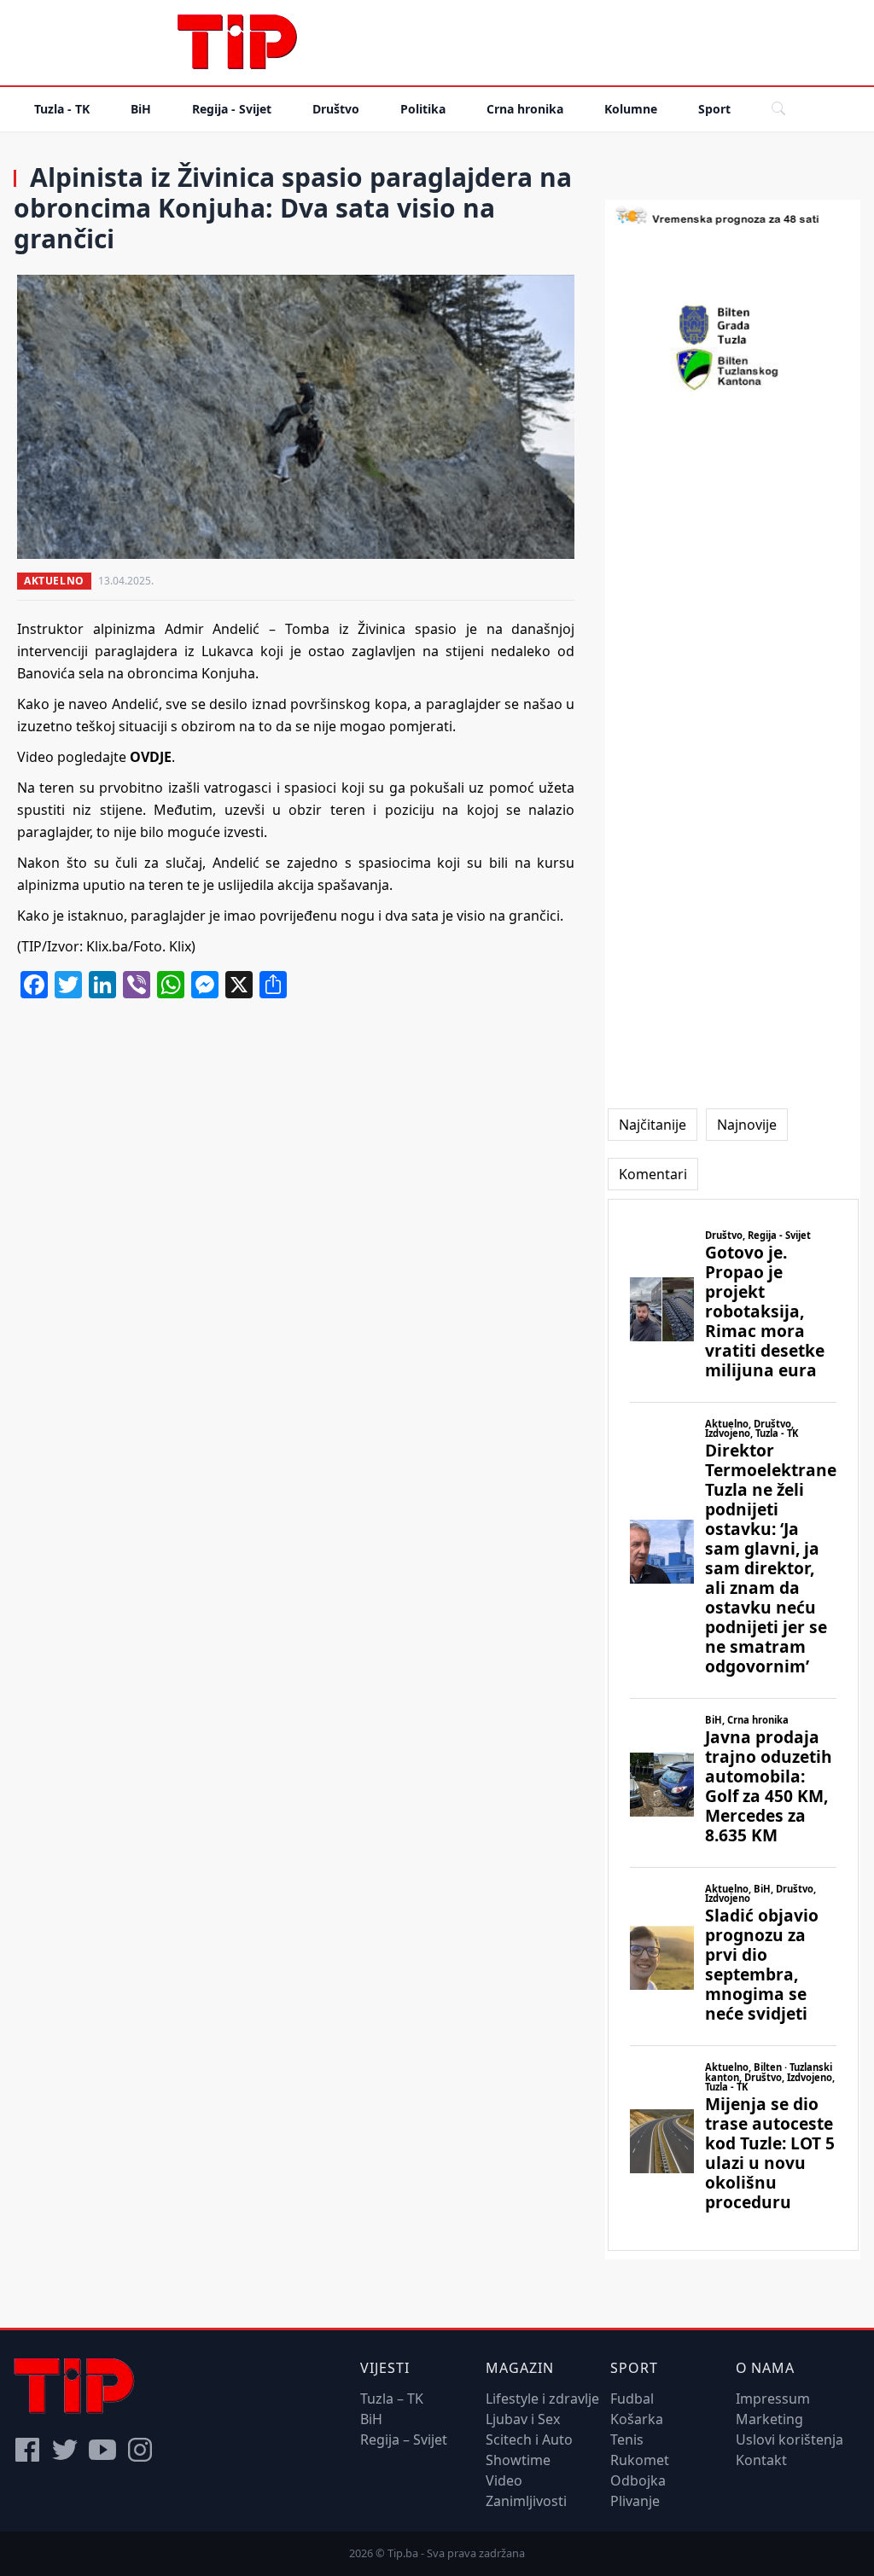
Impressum (773, 2399)
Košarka (637, 2419)
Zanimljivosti (526, 2501)
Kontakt (761, 2460)
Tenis (627, 2439)
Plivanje (635, 2501)
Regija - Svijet (232, 109)
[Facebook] (27, 2450)
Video (504, 2480)
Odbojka (638, 2480)
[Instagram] (140, 2450)
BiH (141, 109)
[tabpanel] (733, 1725)
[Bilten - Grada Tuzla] (733, 325)
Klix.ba (107, 946)
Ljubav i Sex (523, 2419)
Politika (423, 109)
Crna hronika (525, 109)
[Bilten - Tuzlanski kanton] (733, 369)
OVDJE (151, 757)
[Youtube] (102, 2450)
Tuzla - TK (62, 109)
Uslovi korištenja (790, 2439)
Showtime (518, 2460)
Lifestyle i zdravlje (542, 2399)
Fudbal (632, 2399)
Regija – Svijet (404, 2439)
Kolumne (631, 109)
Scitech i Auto (529, 2439)
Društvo (336, 109)
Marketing (769, 2419)
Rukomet (640, 2460)
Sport (714, 109)
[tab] (653, 1125)
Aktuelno (54, 581)
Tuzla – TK (392, 2399)
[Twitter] (65, 2450)
